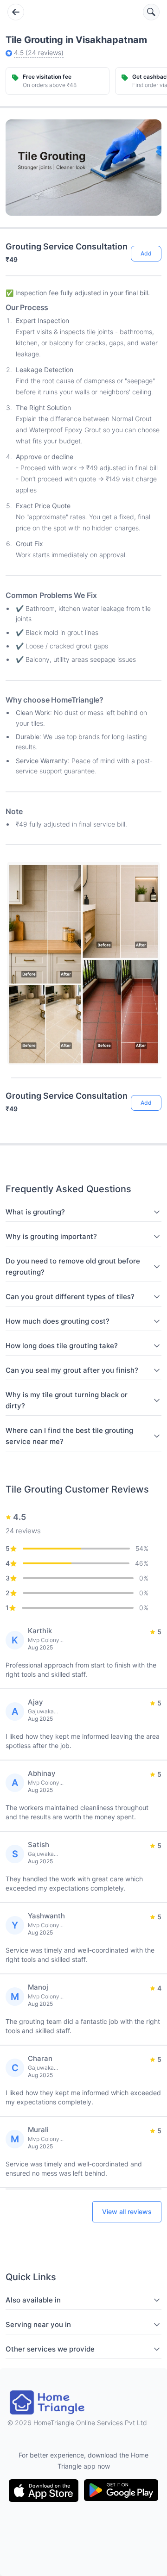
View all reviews (127, 2212)
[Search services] (151, 12)
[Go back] (16, 12)
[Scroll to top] (148, 1067)
